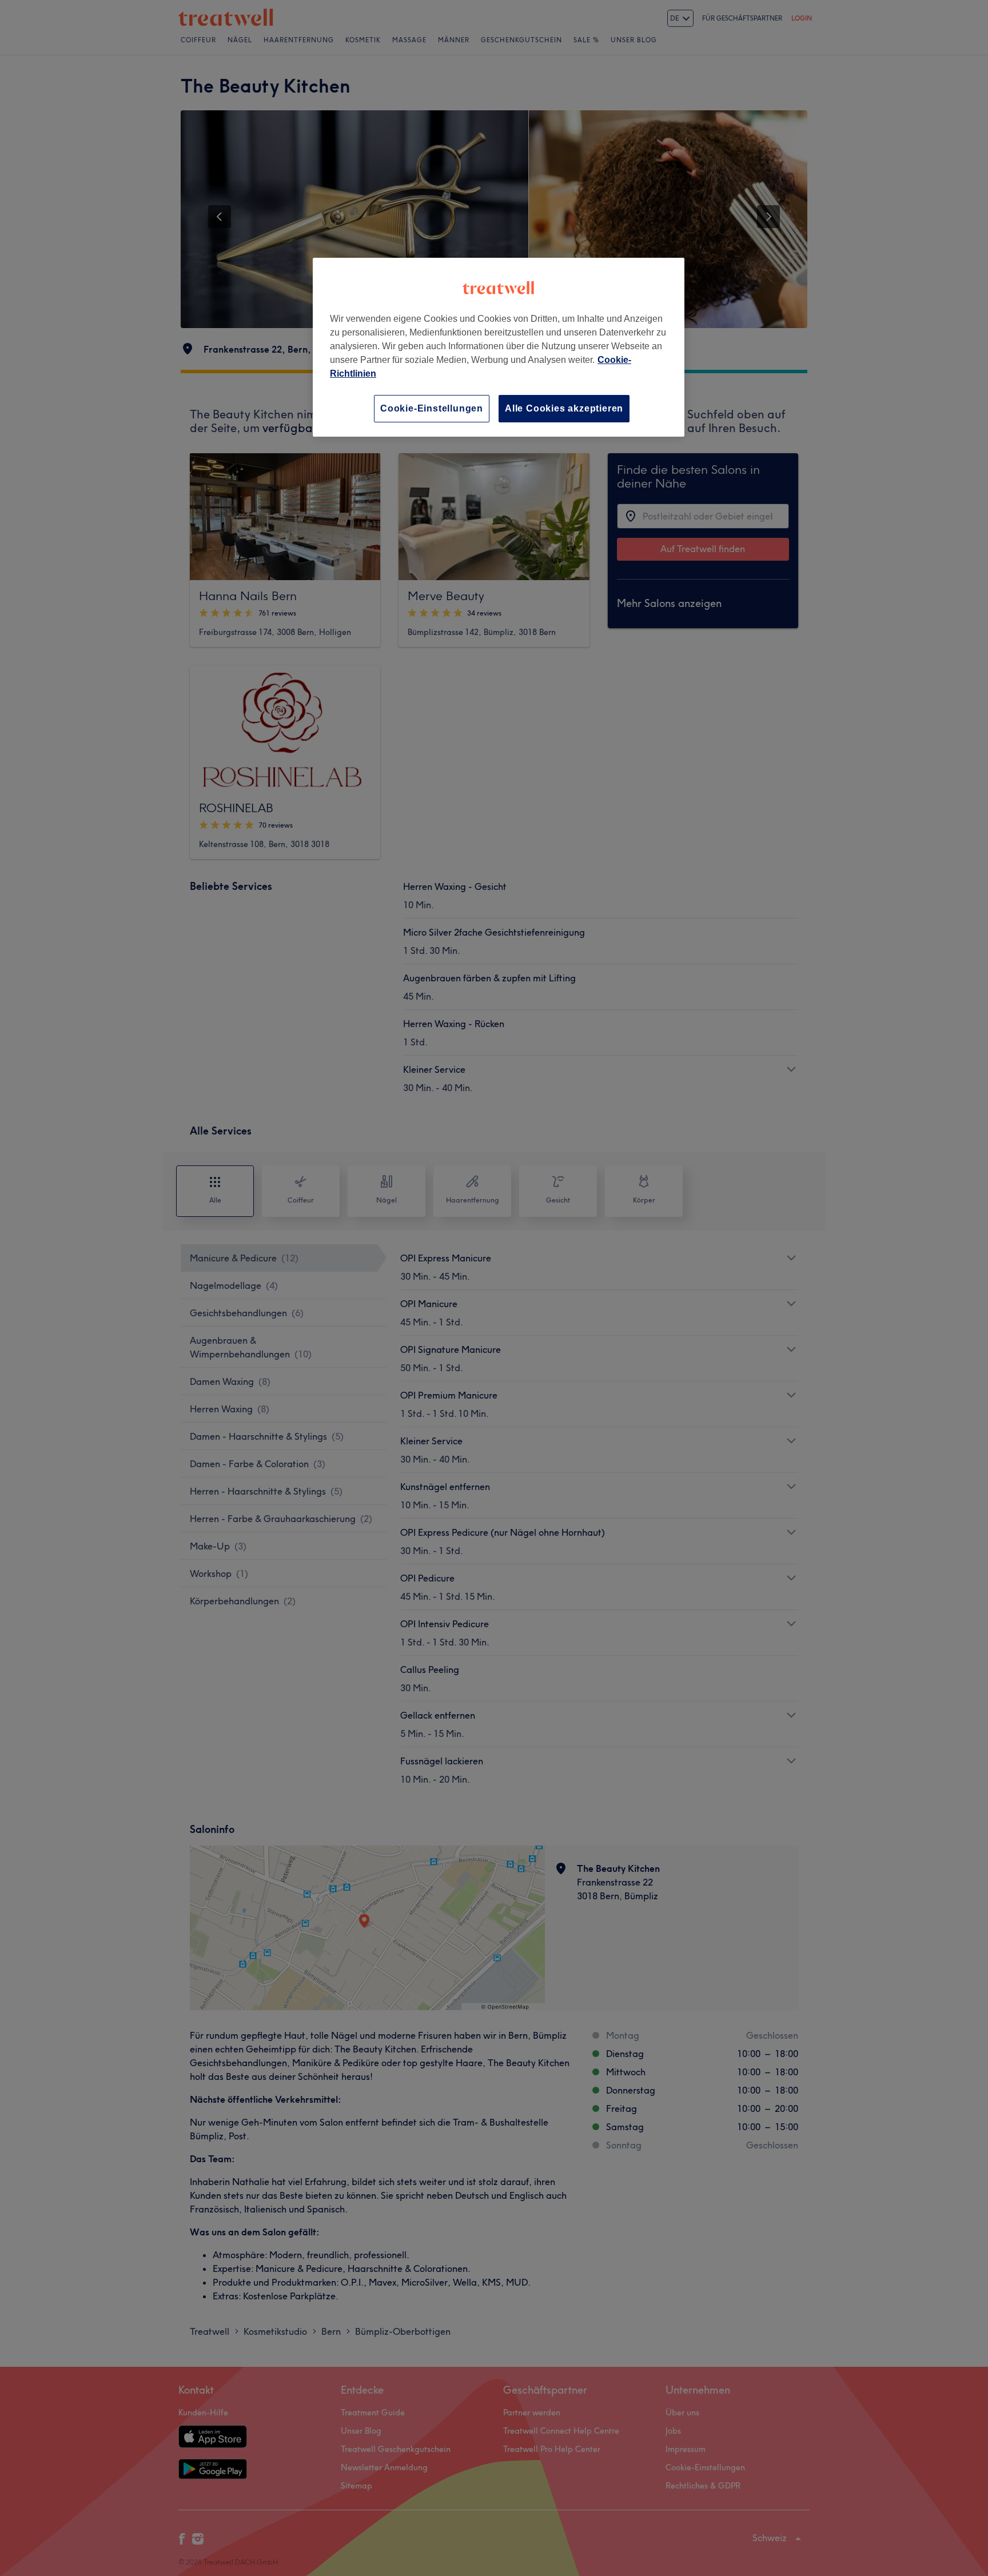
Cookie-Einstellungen (432, 408)
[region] (499, 347)
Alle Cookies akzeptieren (564, 408)
